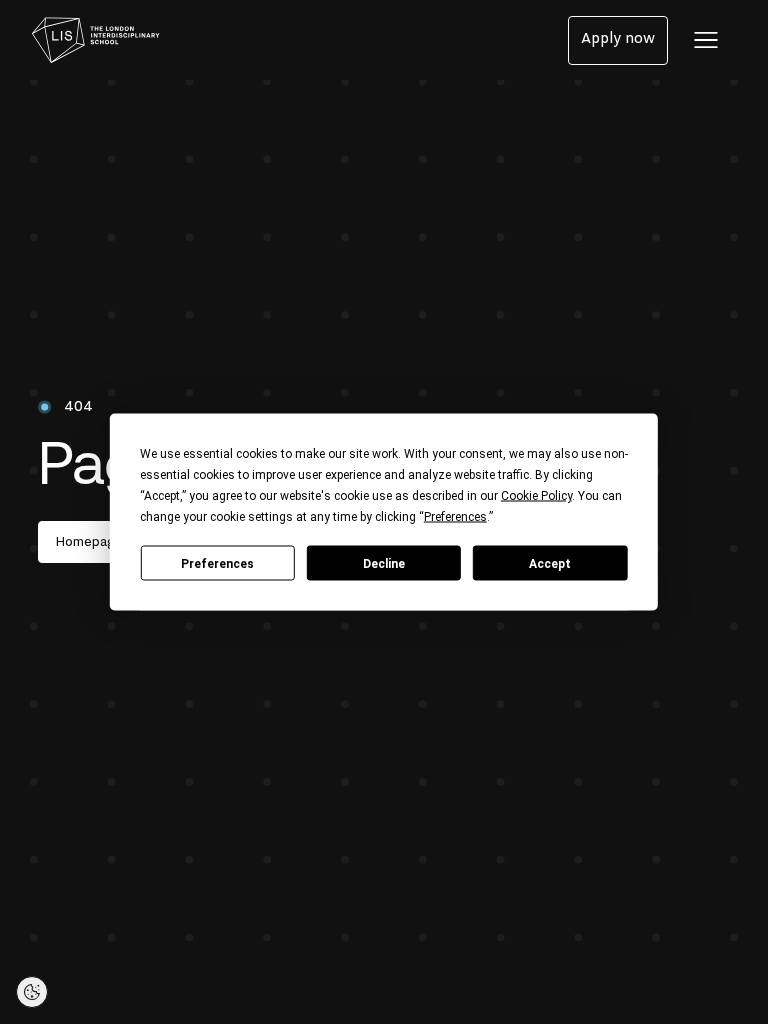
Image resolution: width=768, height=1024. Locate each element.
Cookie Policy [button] (536, 496)
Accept (550, 563)
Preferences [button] (455, 517)
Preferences (217, 563)
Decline (384, 563)
